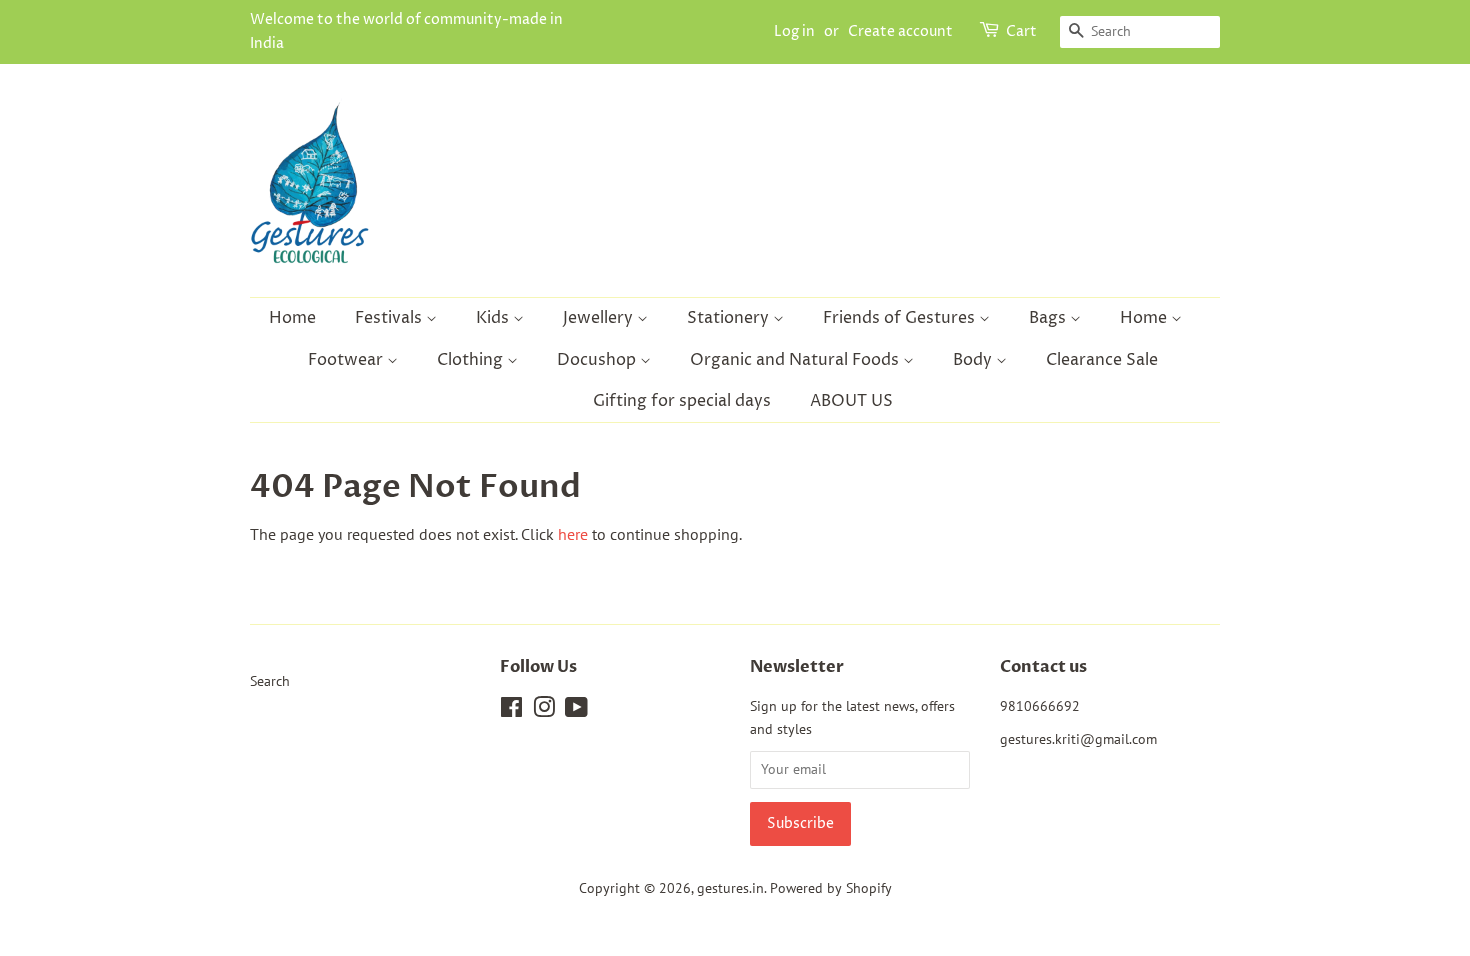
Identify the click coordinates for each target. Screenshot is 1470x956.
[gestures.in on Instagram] (544, 711)
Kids (494, 318)
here (573, 534)
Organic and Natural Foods (796, 360)
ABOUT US (851, 401)
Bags (1049, 318)
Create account (900, 31)
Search (270, 681)
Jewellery (600, 318)
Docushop (598, 360)
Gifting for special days (682, 401)
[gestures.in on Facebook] (511, 711)
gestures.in (730, 888)
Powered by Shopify (831, 888)
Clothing (472, 360)
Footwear (347, 360)
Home (292, 318)
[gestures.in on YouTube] (576, 711)
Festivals (390, 318)
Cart (1021, 31)
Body (974, 360)
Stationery (730, 318)
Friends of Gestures (901, 318)
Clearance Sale (1102, 360)
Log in (794, 31)
